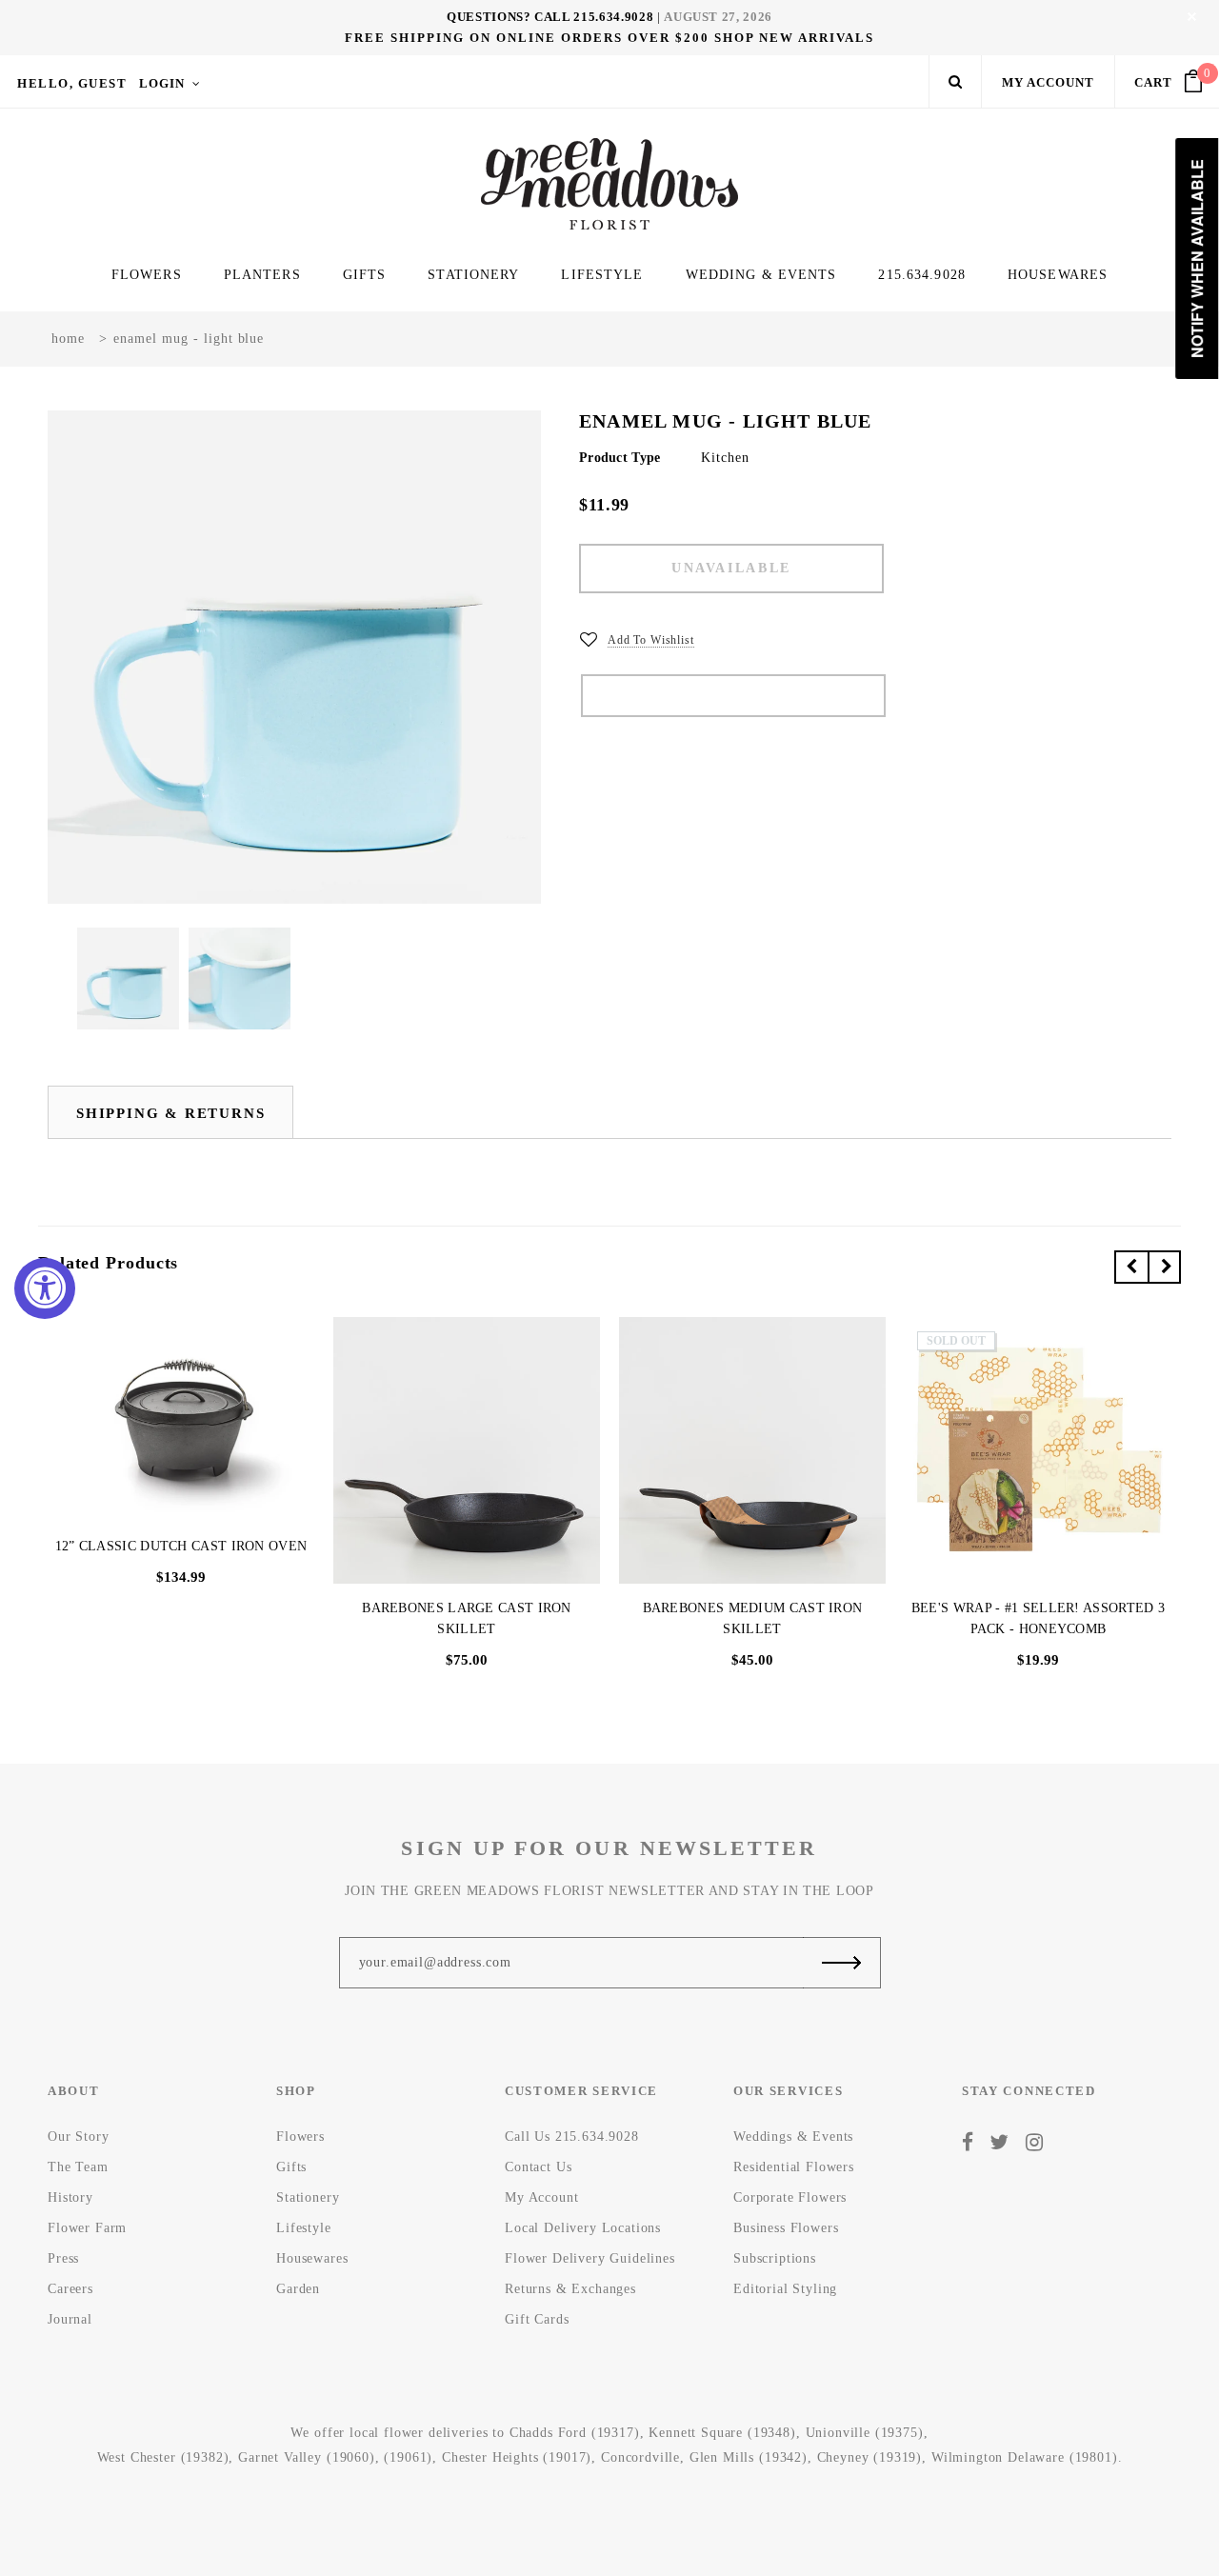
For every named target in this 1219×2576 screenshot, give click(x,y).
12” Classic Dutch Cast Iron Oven (181, 1546)
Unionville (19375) (865, 2433)
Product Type (619, 458)
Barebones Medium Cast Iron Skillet (753, 1618)
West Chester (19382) (163, 2457)
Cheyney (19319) (870, 2457)
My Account (1048, 82)
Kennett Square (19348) (722, 2433)
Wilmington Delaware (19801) (1025, 2457)
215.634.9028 (613, 17)
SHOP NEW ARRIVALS (794, 38)
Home (68, 339)
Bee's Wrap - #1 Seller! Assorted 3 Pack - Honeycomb (1038, 1618)
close (1192, 17)
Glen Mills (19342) (749, 2457)
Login (162, 83)
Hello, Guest (72, 83)
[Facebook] (968, 2143)
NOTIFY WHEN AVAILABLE (733, 696)
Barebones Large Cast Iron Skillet (467, 1618)
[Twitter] (999, 2143)
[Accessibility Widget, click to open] (45, 1288)
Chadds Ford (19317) (575, 2433)
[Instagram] (1035, 2143)
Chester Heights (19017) (517, 2457)
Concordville (640, 2457)
